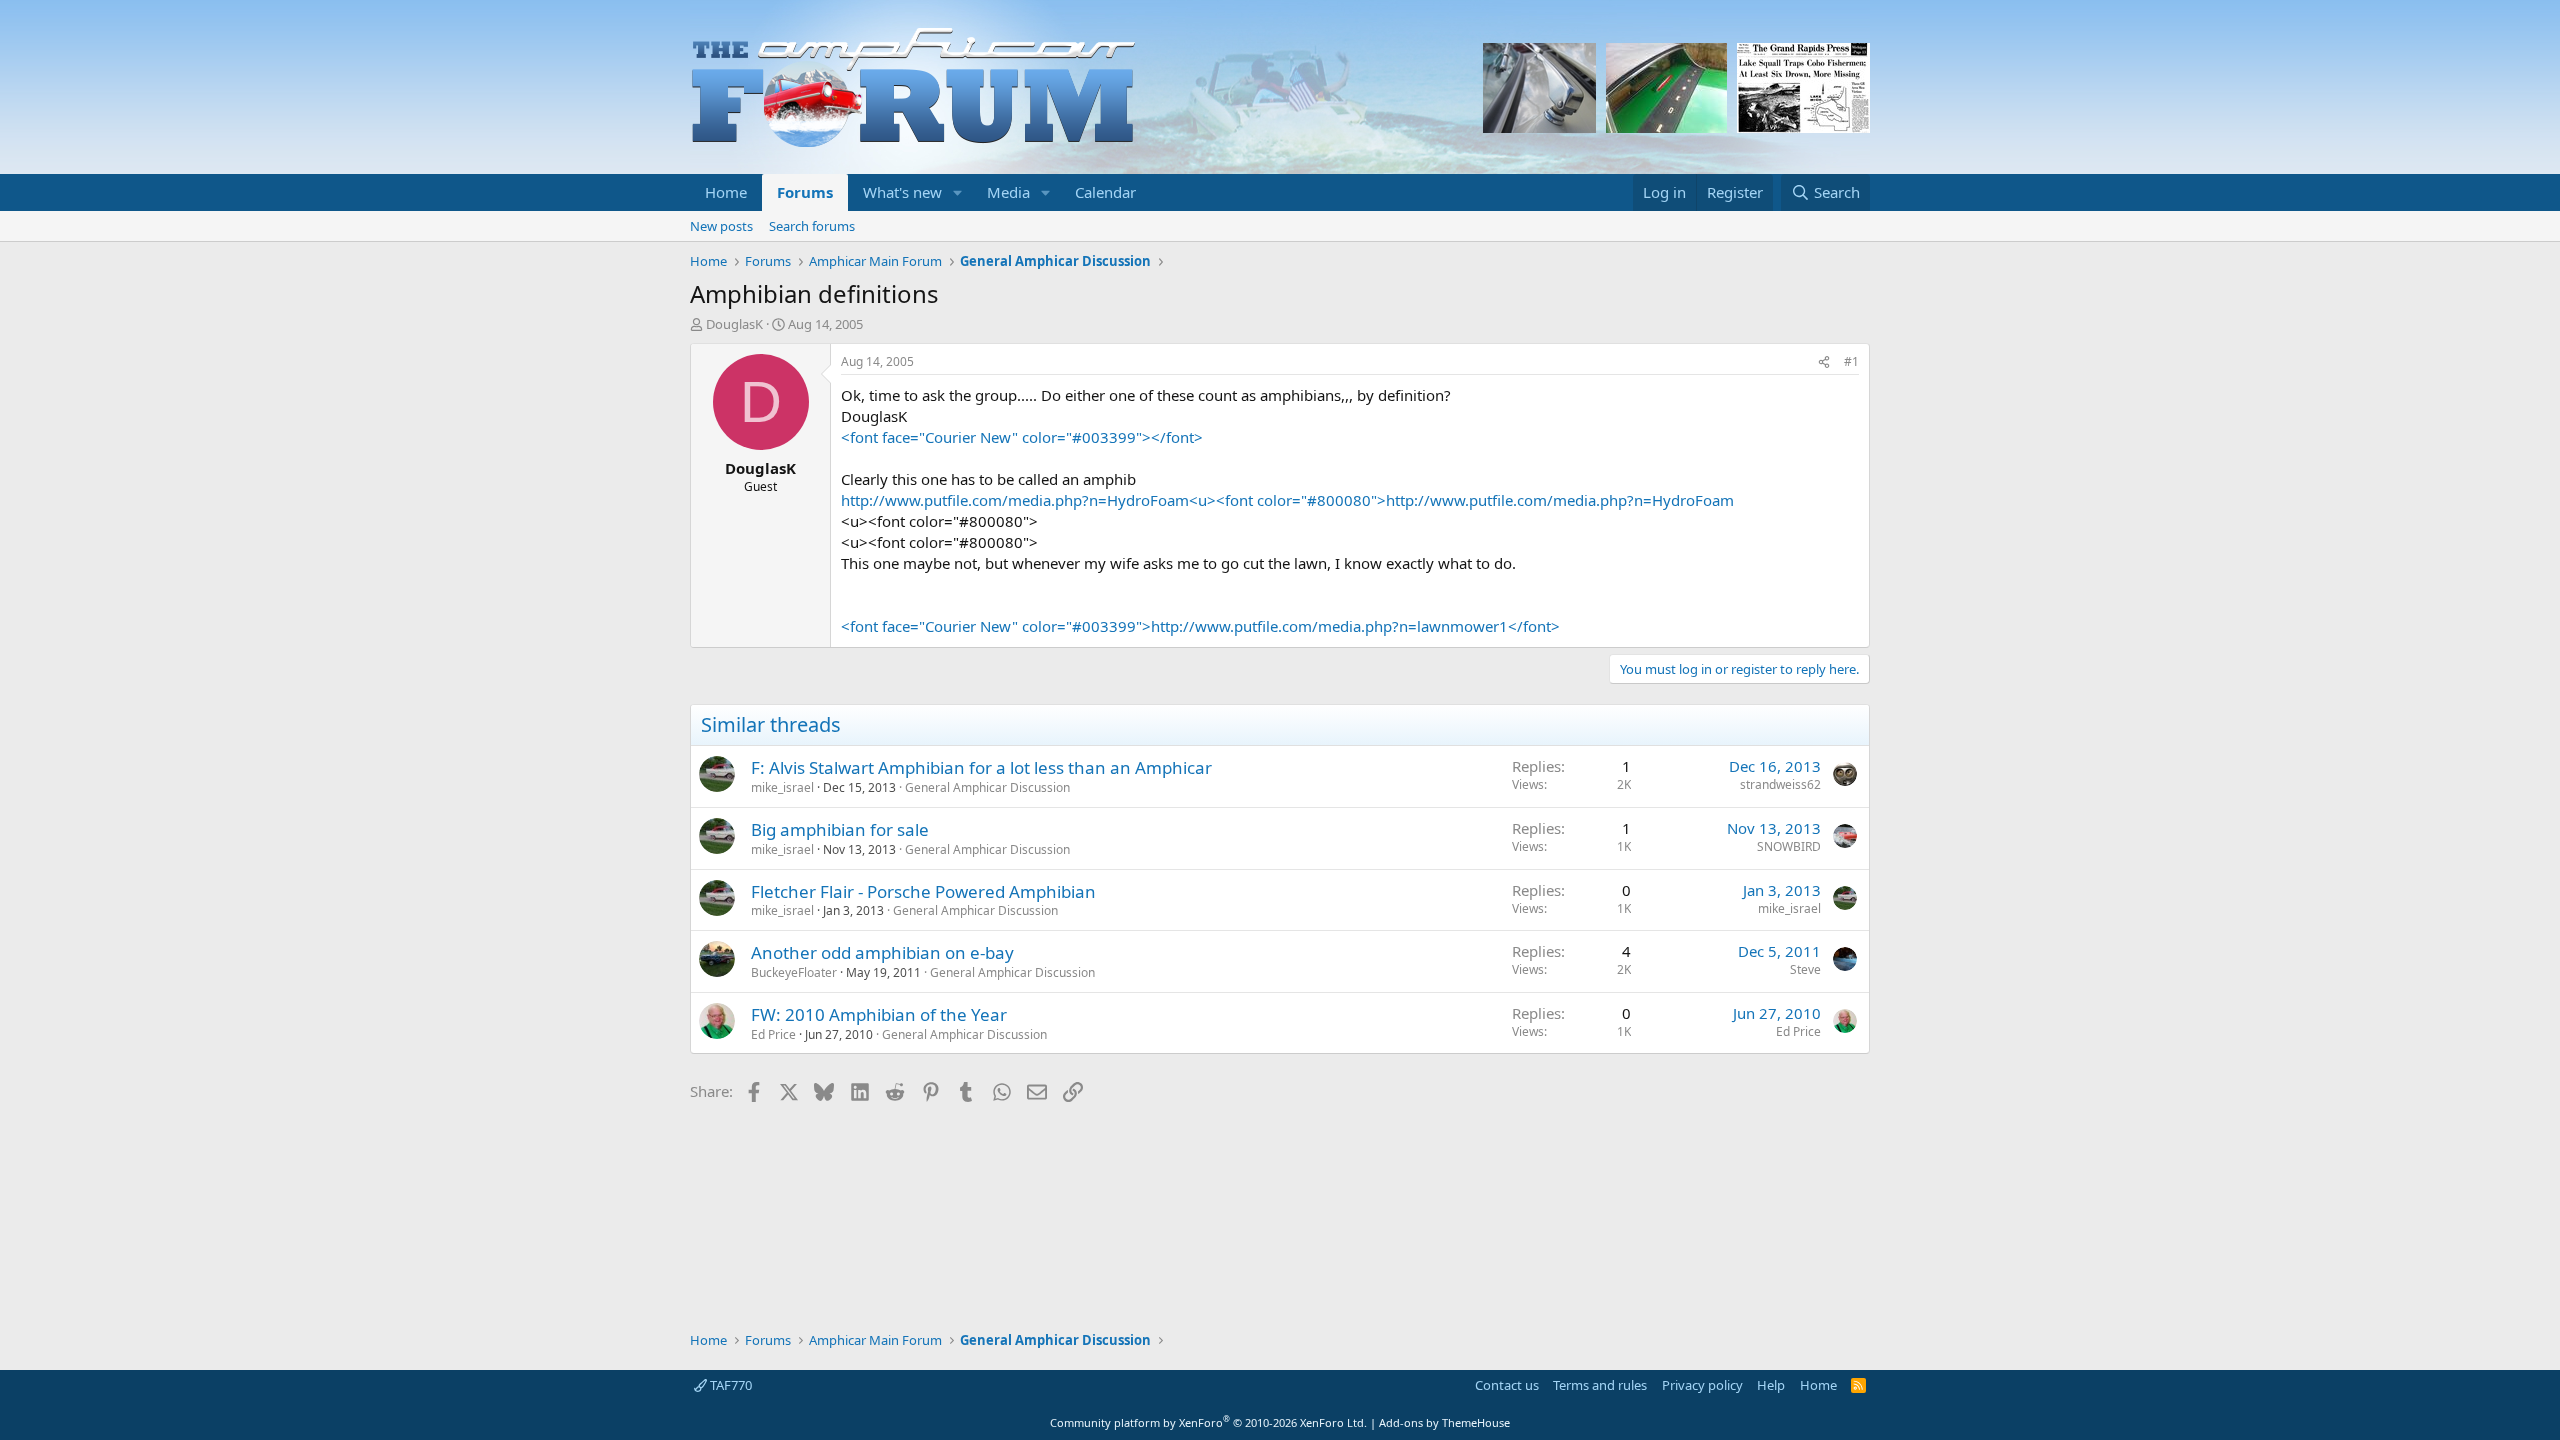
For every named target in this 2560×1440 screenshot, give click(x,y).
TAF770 (729, 1385)
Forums (805, 192)
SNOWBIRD (1789, 846)
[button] (958, 192)
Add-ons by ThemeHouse (1444, 1422)
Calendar (1105, 192)
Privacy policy (1702, 1385)
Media (1008, 192)
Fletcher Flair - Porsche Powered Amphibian (923, 891)
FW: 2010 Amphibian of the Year (879, 1014)
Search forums (812, 226)
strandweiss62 (1780, 784)
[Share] (1824, 362)
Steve (1805, 969)
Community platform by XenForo (1208, 1422)
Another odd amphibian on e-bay (882, 952)
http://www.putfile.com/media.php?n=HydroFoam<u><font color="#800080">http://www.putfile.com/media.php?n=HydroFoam (1287, 500)
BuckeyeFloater (794, 972)
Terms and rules (1600, 1385)
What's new (902, 192)
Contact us (1507, 1385)
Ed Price (773, 1034)
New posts (721, 226)
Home (726, 192)
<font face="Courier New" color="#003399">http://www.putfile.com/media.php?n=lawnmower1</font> (1200, 626)
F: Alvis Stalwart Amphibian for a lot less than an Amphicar (981, 767)
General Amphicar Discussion (987, 787)
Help (1771, 1385)
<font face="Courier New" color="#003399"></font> (1022, 437)
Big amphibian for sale (840, 829)
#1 (1851, 361)
